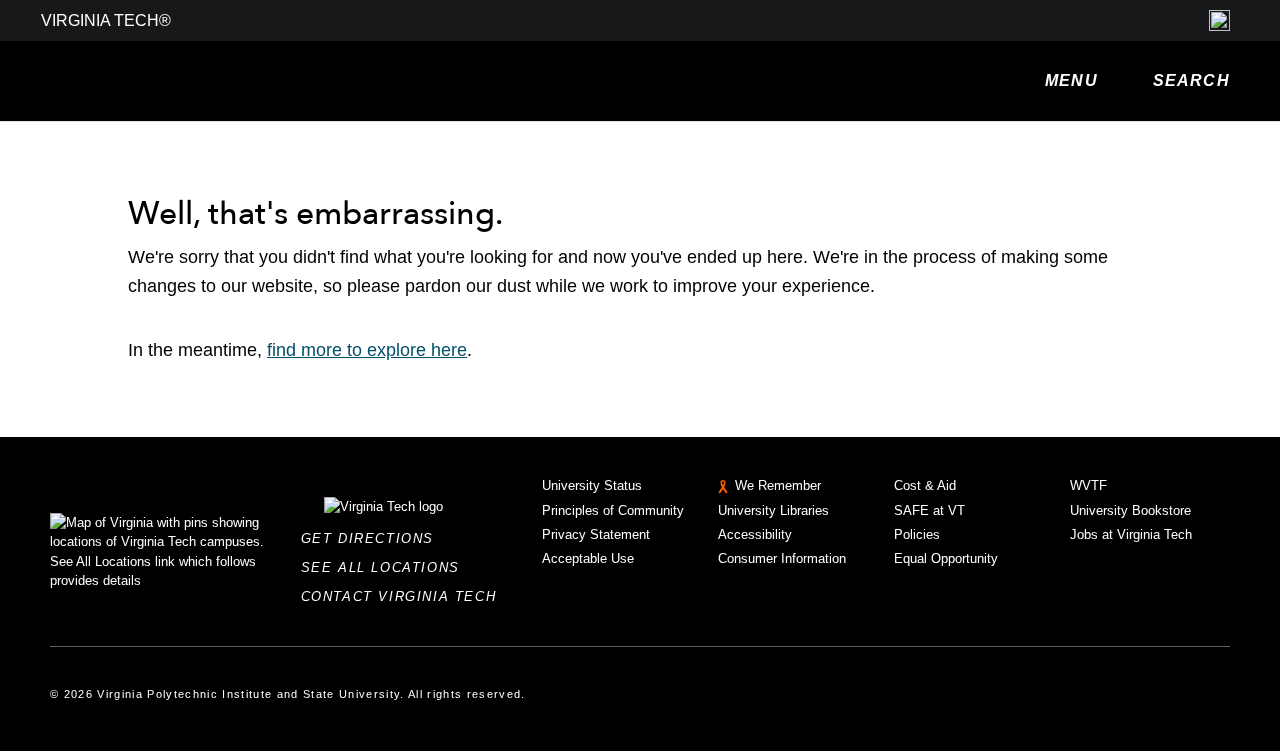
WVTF (1088, 485)
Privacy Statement (596, 534)
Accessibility (755, 534)
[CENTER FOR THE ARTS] (330, 81)
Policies (917, 534)
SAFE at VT (929, 510)
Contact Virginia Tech (404, 596)
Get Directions (373, 538)
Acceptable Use (588, 558)
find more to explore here (367, 350)
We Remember (778, 485)
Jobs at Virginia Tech (1131, 534)
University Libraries (773, 510)
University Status (592, 485)
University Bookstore (1130, 510)
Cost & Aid (925, 485)
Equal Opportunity (946, 558)
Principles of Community (613, 510)
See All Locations (386, 567)
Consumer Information (782, 558)
